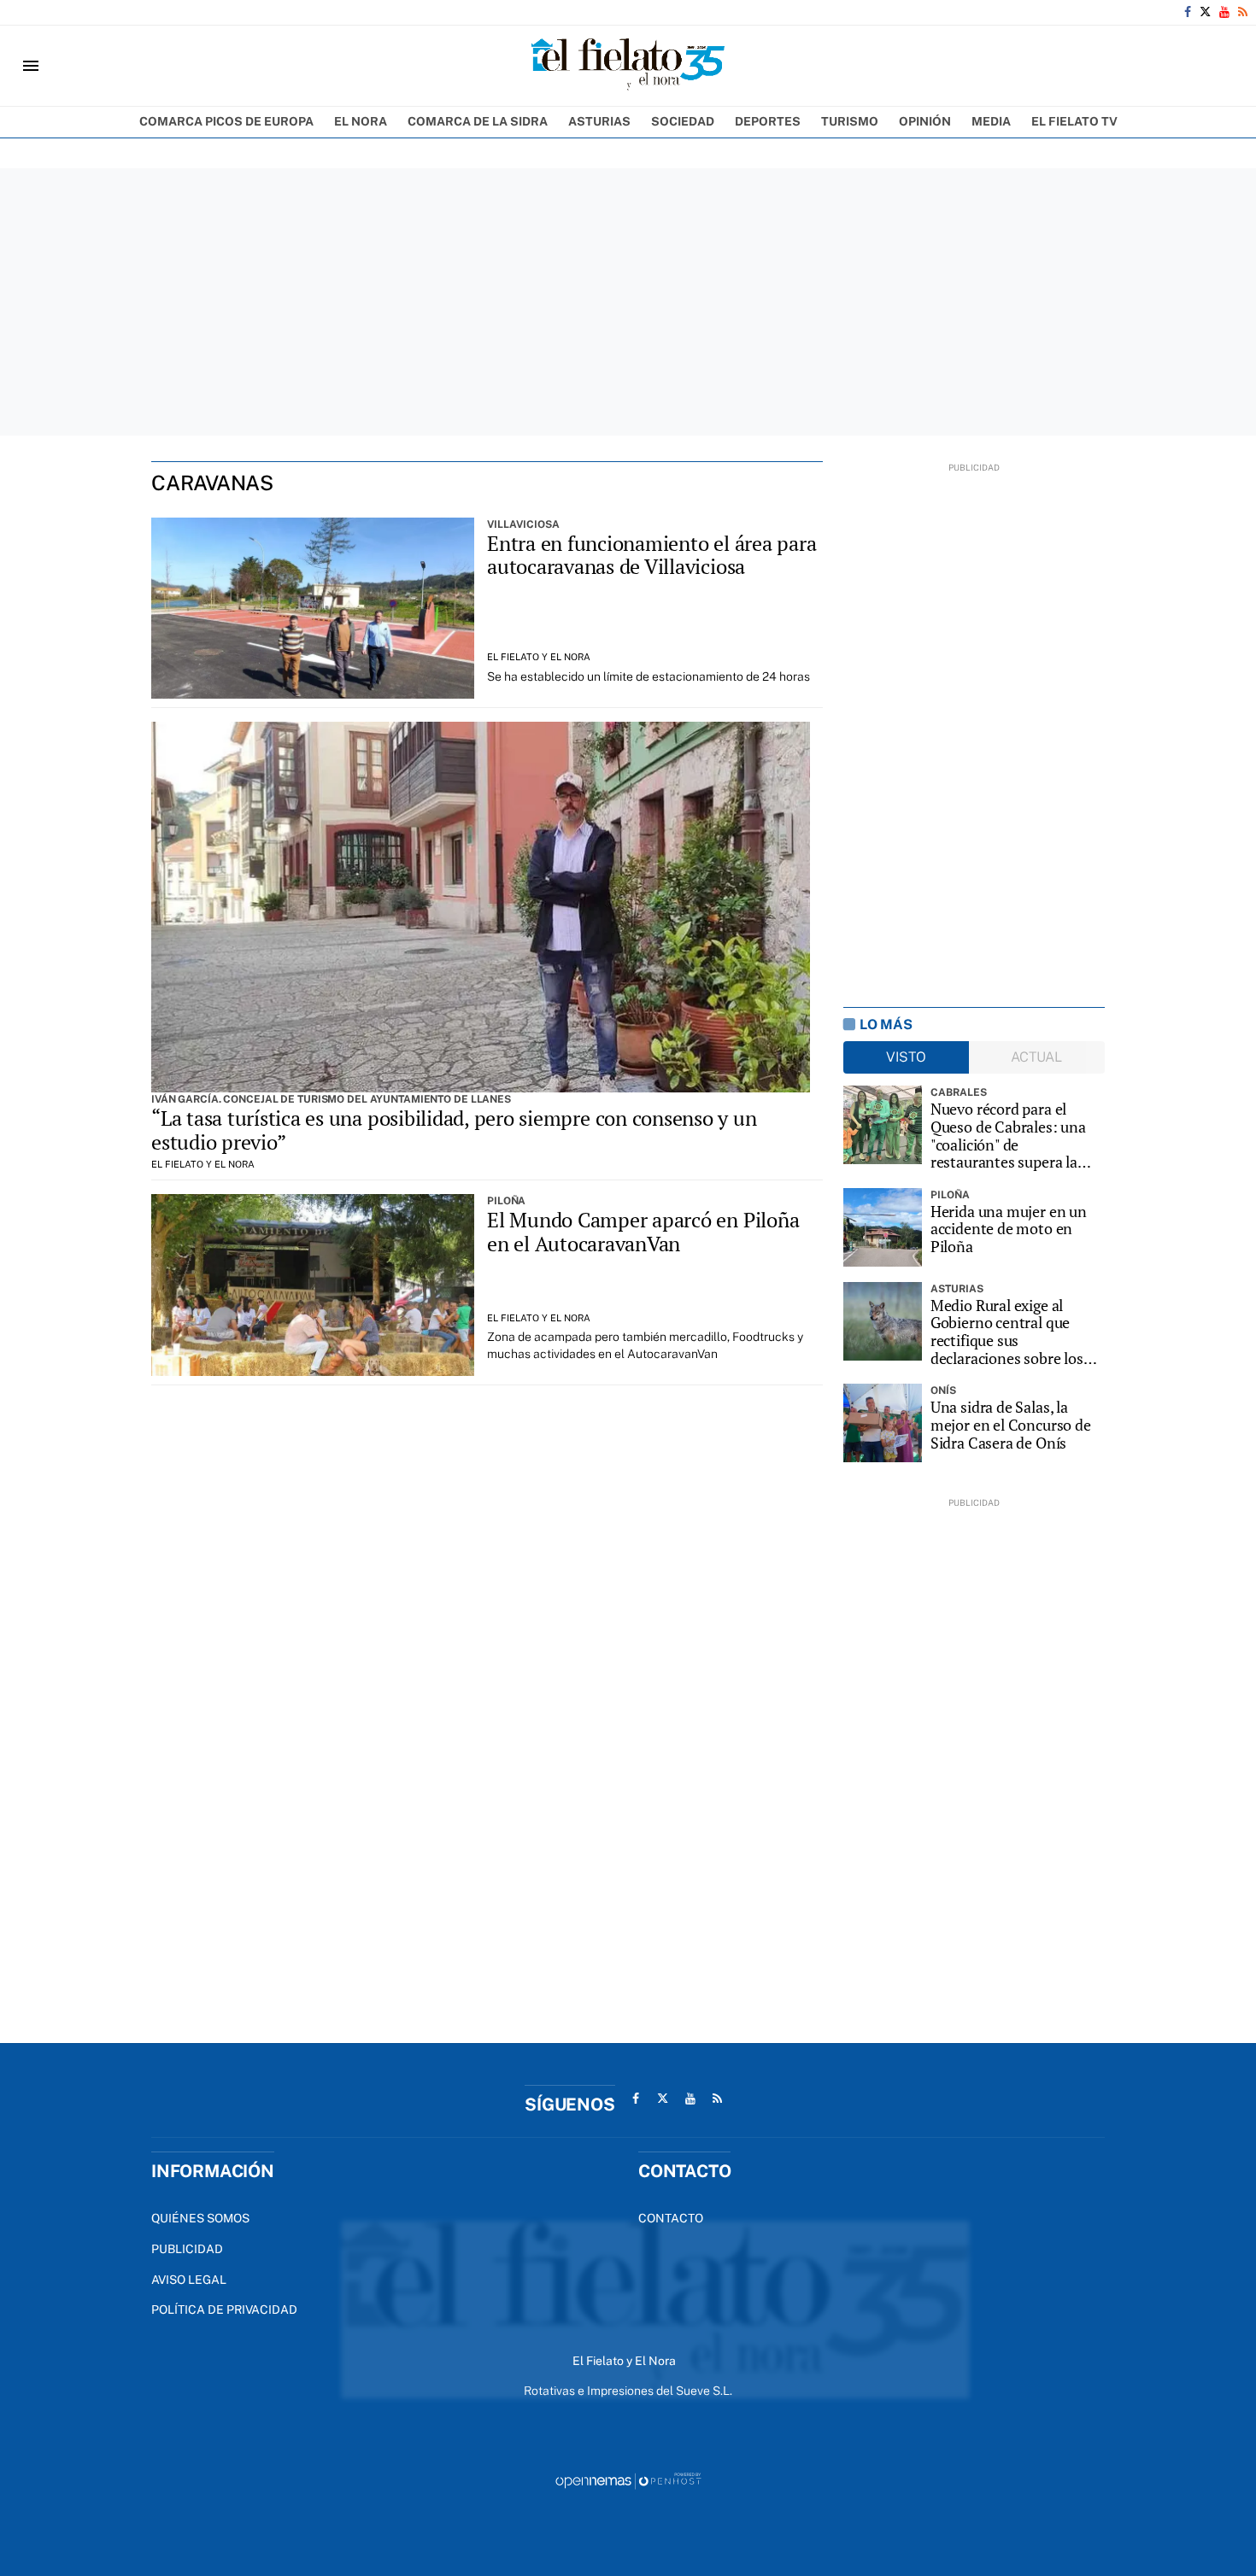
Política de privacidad (224, 2310)
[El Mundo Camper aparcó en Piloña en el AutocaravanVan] (313, 1285)
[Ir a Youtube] (1224, 12)
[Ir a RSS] (1243, 12)
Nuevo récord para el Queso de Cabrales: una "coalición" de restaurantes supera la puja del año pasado (1008, 1136)
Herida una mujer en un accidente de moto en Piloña (1009, 1229)
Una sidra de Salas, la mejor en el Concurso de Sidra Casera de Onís (1011, 1425)
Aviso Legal (189, 2280)
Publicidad (187, 2249)
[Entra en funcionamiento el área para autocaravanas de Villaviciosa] (313, 609)
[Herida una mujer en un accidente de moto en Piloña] (883, 1227)
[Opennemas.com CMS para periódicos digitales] (628, 2480)
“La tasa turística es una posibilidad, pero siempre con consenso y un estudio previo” (454, 1130)
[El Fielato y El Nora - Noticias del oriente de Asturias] (628, 66)
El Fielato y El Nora (539, 657)
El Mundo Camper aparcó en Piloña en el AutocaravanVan (643, 1232)
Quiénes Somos (200, 2218)
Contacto (671, 2218)
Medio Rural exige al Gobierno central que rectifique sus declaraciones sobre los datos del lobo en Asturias (1016, 1332)
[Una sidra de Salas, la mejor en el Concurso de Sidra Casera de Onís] (883, 1423)
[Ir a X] (1205, 12)
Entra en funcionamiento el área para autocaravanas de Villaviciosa (651, 555)
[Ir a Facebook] (1188, 12)
